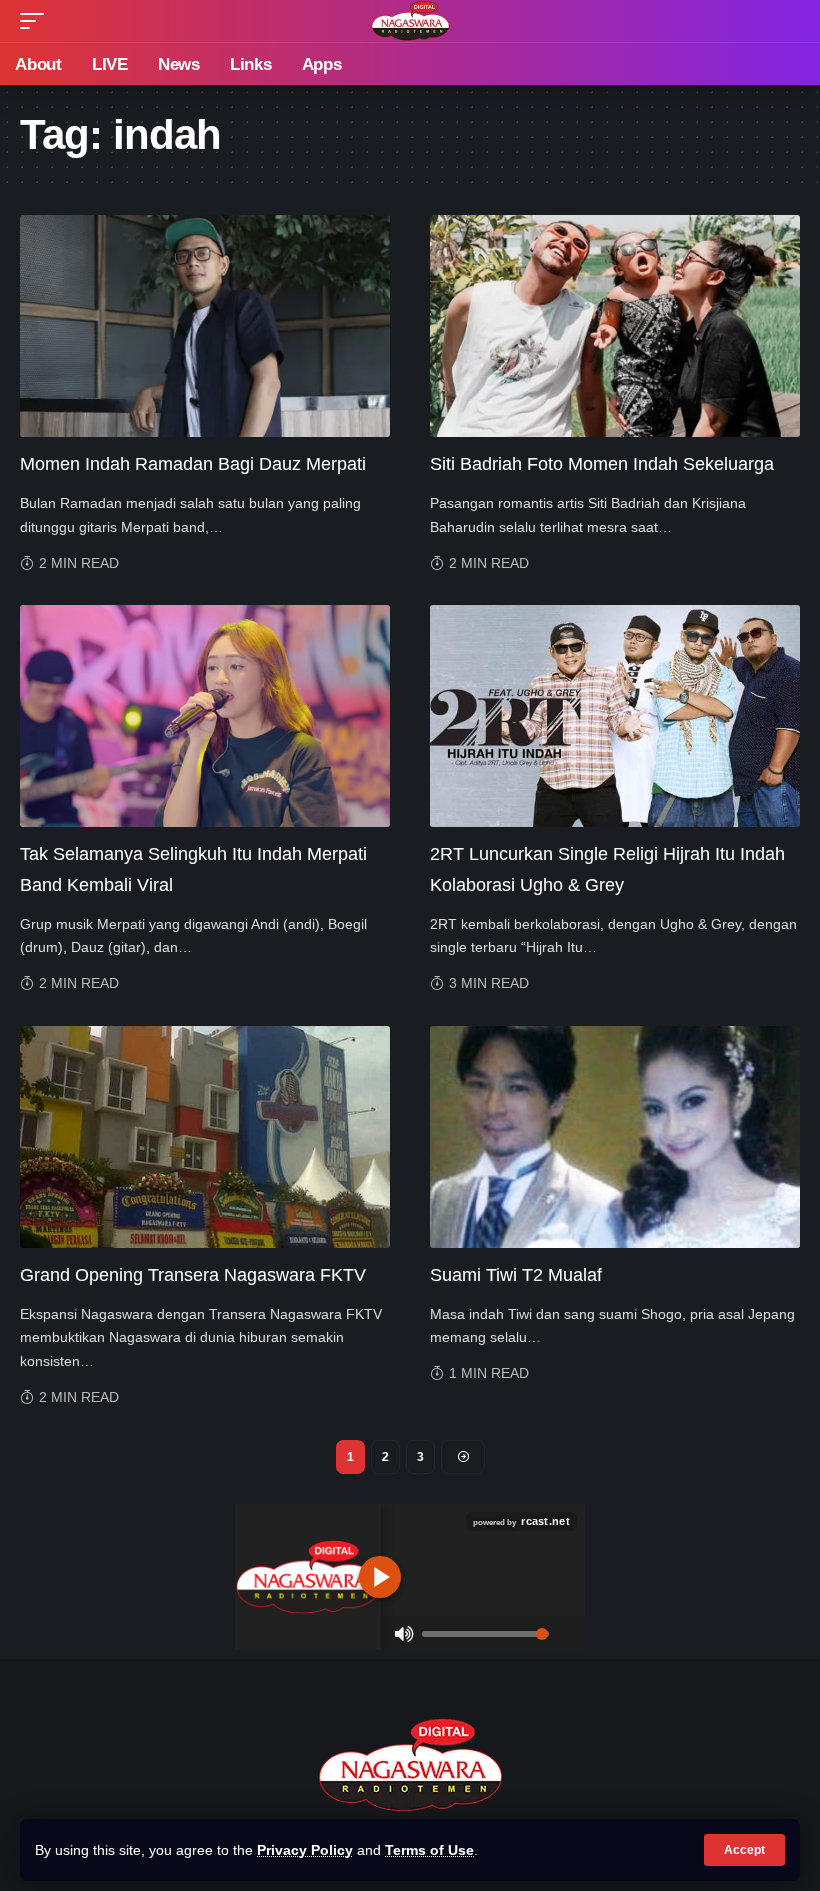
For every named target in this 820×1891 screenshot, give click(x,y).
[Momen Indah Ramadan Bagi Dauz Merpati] (205, 326)
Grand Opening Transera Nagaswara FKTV (193, 1275)
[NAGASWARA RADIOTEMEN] (410, 21)
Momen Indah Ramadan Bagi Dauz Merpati (193, 464)
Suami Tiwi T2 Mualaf (516, 1275)
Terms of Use (429, 1850)
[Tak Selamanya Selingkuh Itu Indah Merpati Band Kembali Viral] (205, 716)
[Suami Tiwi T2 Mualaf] (615, 1137)
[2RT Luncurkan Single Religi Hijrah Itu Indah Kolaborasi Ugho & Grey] (615, 716)
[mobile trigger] (37, 21)
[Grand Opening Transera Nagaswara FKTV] (205, 1137)
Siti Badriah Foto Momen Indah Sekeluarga (602, 464)
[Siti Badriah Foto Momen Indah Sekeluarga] (615, 326)
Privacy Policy (305, 1850)
